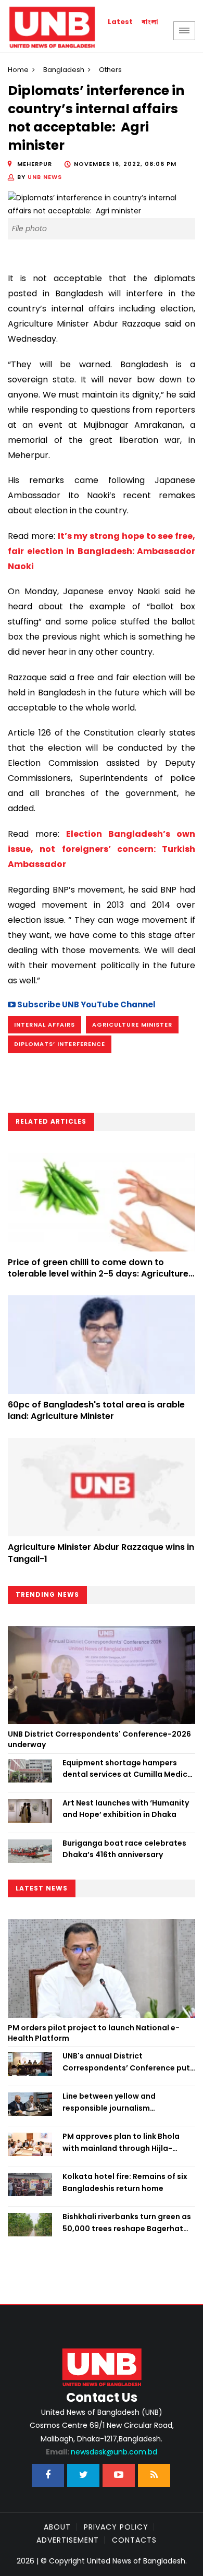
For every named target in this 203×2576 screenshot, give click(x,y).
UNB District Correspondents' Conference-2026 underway (99, 1739)
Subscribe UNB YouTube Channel (86, 1004)
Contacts (134, 2540)
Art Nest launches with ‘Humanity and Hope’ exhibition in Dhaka (126, 1809)
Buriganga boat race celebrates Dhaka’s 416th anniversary (124, 1849)
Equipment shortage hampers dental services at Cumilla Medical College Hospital (129, 1769)
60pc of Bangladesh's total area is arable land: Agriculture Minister (96, 1410)
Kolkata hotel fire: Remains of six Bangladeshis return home (125, 2182)
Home (18, 70)
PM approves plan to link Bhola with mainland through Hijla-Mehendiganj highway (121, 2142)
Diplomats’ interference (60, 1044)
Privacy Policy (116, 2527)
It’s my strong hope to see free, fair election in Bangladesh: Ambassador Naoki (102, 551)
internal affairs (45, 1025)
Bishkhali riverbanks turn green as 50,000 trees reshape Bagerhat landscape (127, 2223)
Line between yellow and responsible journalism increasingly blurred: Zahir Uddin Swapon (124, 2102)
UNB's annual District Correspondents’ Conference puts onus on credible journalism (128, 2062)
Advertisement (68, 2540)
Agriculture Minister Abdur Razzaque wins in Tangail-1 (101, 1553)
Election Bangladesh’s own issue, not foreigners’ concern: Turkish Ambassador (102, 849)
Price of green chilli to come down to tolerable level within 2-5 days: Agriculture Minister (98, 1274)
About (57, 2527)
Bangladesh (64, 70)
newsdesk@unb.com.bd (102, 2452)
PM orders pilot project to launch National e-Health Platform (94, 2033)
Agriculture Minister (132, 1025)
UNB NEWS (45, 177)
